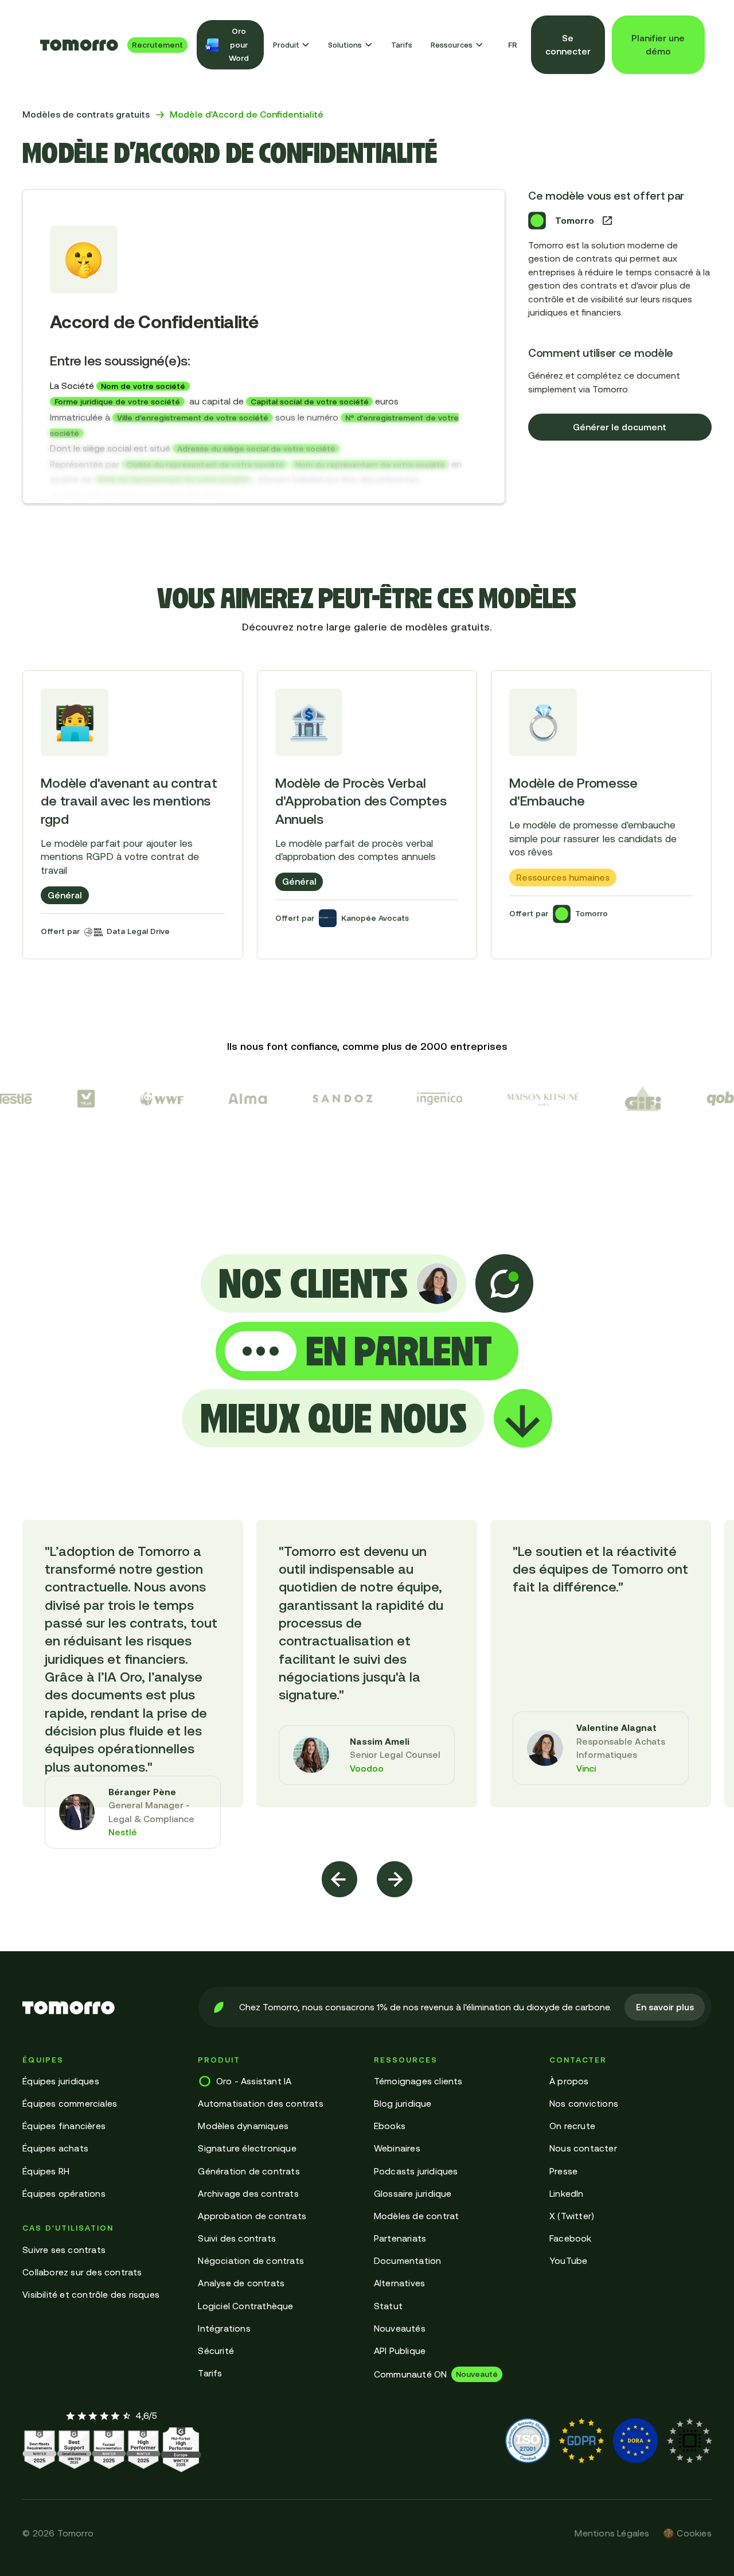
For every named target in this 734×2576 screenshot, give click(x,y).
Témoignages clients (418, 2081)
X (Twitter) (572, 2216)
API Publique (400, 2351)
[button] (292, 45)
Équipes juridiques (61, 2081)
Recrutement (157, 45)
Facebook (571, 2238)
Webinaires (397, 2148)
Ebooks (390, 2126)
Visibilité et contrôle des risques (91, 2294)
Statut (388, 2306)
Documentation (408, 2260)
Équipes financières (64, 2126)
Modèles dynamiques (243, 2126)
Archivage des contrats (248, 2193)
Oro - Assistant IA (254, 2081)
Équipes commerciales (70, 2103)
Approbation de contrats (252, 2216)
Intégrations (224, 2328)
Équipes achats (55, 2148)
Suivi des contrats (237, 2238)
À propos (569, 2081)
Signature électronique (247, 2148)
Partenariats (400, 2238)
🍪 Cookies (687, 2533)
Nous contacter (583, 2148)
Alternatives (399, 2283)
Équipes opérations (64, 2193)
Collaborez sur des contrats (82, 2272)
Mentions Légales (612, 2533)
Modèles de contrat (417, 2216)
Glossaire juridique (413, 2193)
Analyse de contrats (241, 2283)
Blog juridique (403, 2103)
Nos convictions (584, 2103)
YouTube (568, 2260)
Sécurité (216, 2351)
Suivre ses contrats (64, 2250)
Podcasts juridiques (416, 2171)
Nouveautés (400, 2328)
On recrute (572, 2126)
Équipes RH (46, 2171)
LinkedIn (567, 2193)
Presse (563, 2171)
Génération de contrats (249, 2171)
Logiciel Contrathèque (245, 2306)
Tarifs (402, 45)
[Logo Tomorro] (79, 45)
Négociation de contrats (251, 2260)
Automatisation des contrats (260, 2103)
